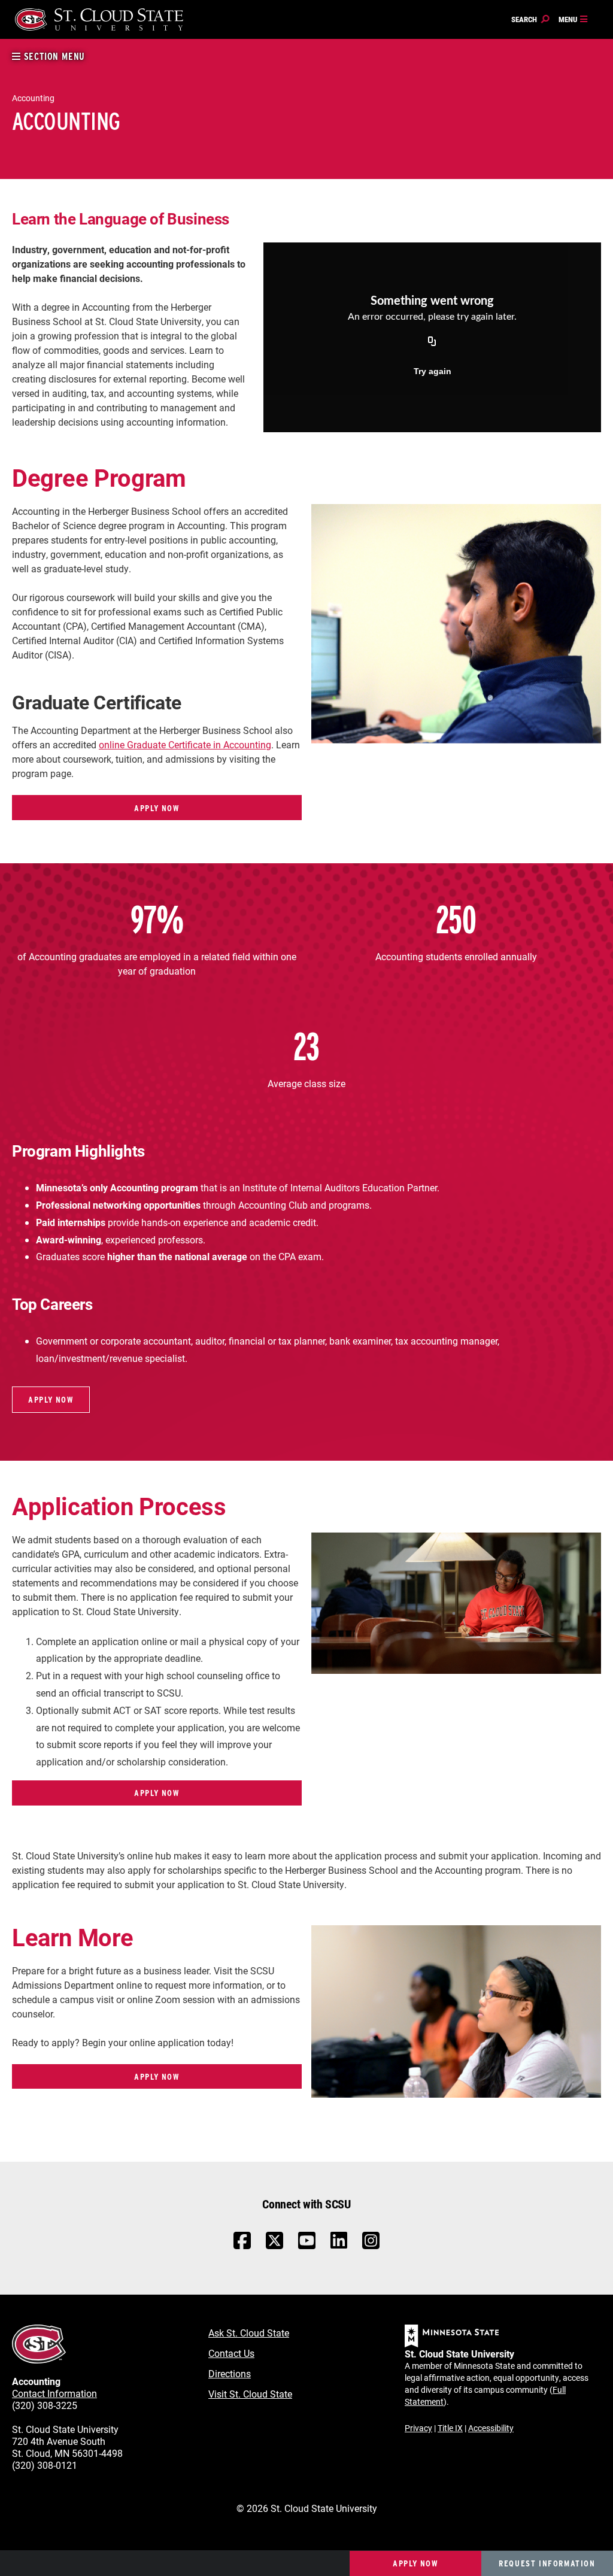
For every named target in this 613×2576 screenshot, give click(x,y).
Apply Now (157, 808)
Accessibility (491, 2428)
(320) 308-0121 (45, 2465)
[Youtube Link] (307, 2246)
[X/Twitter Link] (274, 2246)
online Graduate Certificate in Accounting (185, 744)
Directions (230, 2373)
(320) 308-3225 (45, 2405)
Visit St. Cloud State (250, 2394)
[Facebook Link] (242, 2246)
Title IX (450, 2428)
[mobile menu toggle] (573, 20)
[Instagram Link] (371, 2246)
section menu (53, 57)
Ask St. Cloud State (249, 2333)
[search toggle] (530, 20)
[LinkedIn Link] (339, 2243)
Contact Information (54, 2393)
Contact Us (231, 2353)
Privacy (418, 2428)
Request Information (547, 2563)
